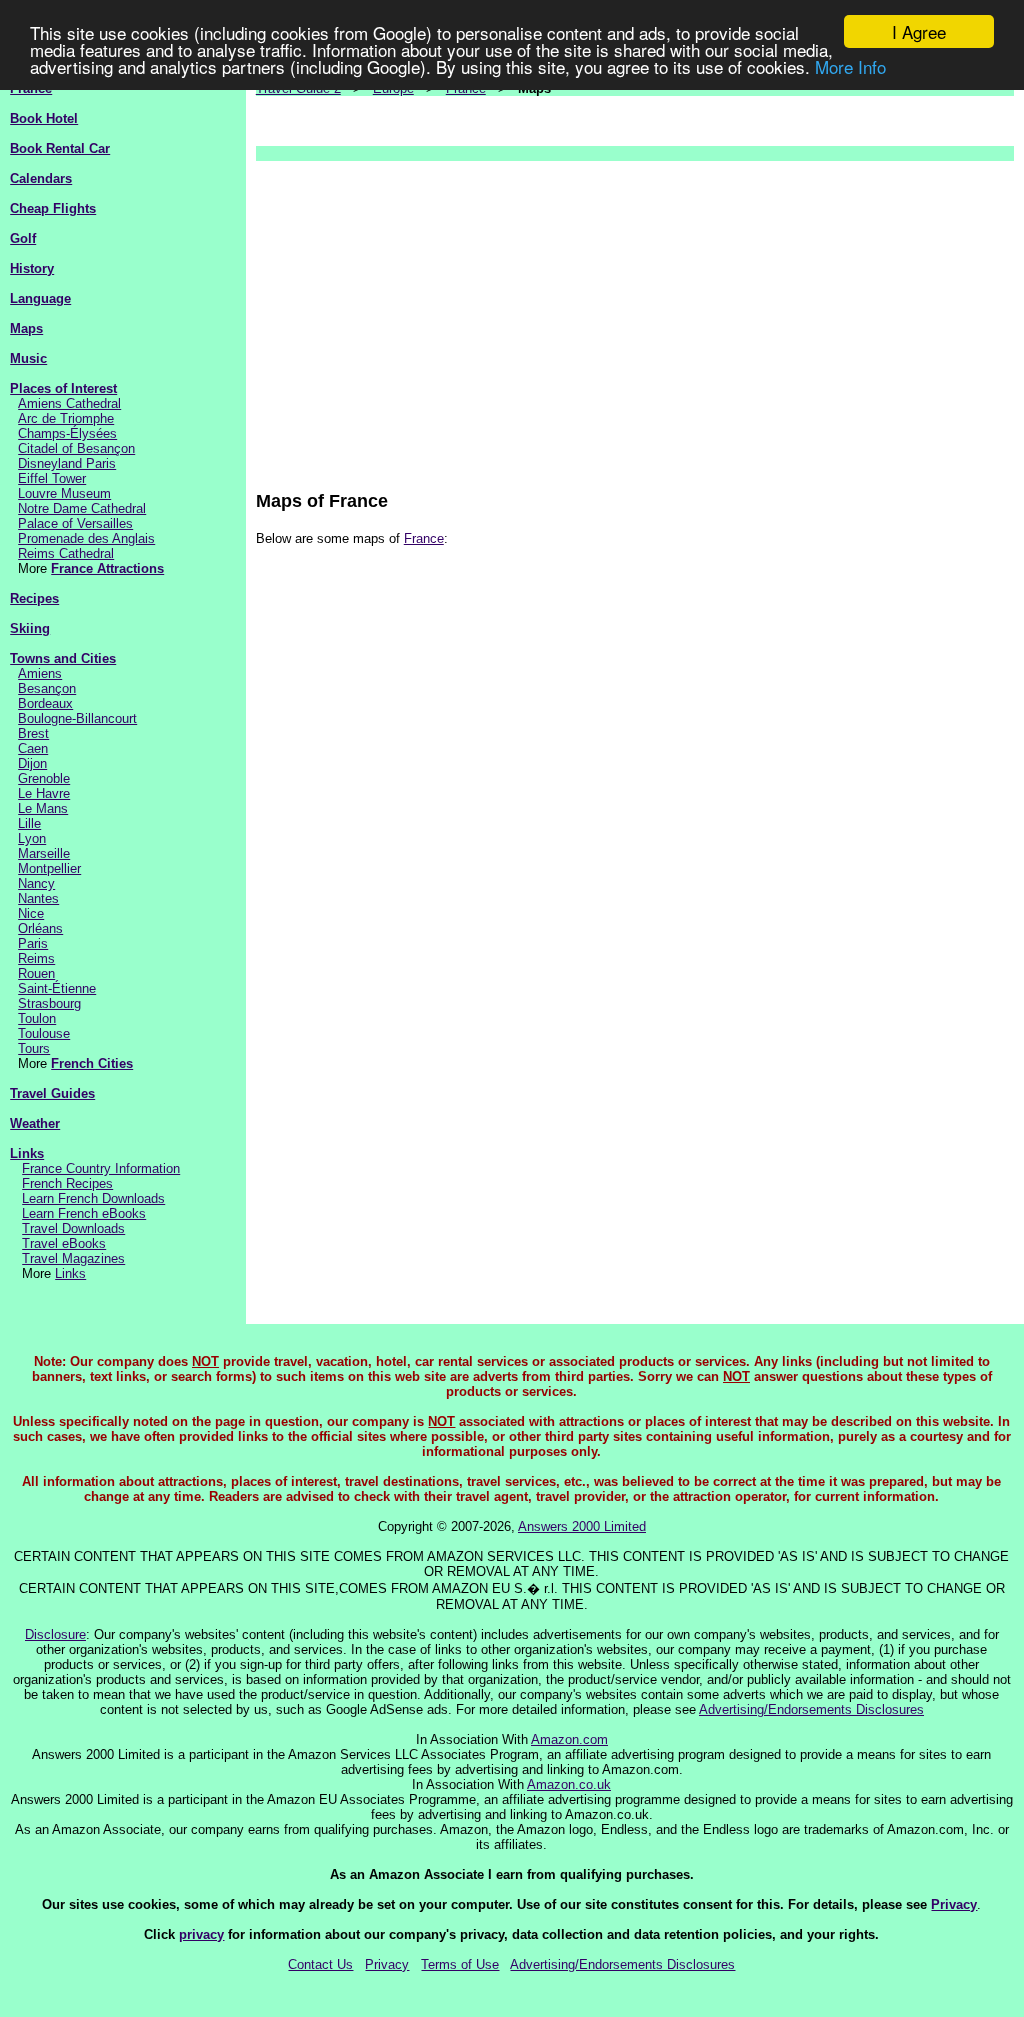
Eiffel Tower (52, 478)
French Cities (92, 1063)
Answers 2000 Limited (582, 1526)
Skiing (30, 628)
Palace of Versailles (75, 523)
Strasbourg (49, 1003)
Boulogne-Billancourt (77, 718)
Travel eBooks (64, 1243)
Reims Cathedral (66, 553)
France (424, 538)
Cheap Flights (53, 208)
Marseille (44, 853)
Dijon (32, 763)
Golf (23, 238)
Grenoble (44, 778)
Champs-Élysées (67, 433)
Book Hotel (44, 118)
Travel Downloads (73, 1228)
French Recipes (67, 1183)
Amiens (40, 673)
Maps (26, 328)
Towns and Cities (63, 658)
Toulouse (44, 1033)
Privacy (954, 1904)
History (32, 268)
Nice (31, 913)
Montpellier (49, 868)
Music (28, 358)
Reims (36, 958)
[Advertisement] (635, 316)
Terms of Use (460, 1964)
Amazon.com (569, 1739)
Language (40, 298)
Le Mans (43, 808)
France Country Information (101, 1168)
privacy (201, 1934)
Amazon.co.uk (569, 1784)
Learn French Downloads (93, 1198)
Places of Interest (63, 388)
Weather (35, 1123)
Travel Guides (52, 1093)
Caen (33, 748)
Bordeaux (45, 703)
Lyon (32, 838)
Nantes (38, 898)
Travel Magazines (73, 1258)
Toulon (37, 1018)
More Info (850, 66)
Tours (34, 1048)
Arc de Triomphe (66, 418)
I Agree (919, 31)
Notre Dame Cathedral (82, 508)
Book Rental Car (60, 148)
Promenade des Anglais (86, 538)
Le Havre (44, 793)
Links (27, 1153)
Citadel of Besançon (76, 448)
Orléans (40, 928)
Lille (29, 823)
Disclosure (55, 1634)
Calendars (41, 178)
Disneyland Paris (67, 463)
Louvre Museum (64, 493)
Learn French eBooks (84, 1213)
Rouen (36, 973)
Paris (33, 943)
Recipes (34, 598)
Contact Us (320, 1964)
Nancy (36, 883)
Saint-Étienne (57, 988)
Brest (33, 733)
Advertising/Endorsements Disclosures (811, 1709)
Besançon (47, 688)
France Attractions (107, 568)
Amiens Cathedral (69, 403)
